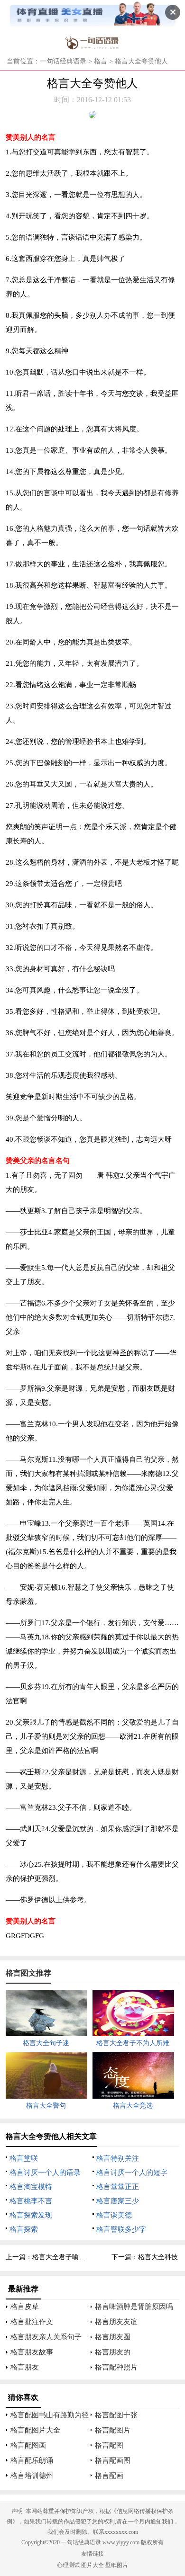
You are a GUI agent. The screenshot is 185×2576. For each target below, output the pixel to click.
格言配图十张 (116, 2415)
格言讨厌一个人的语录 (45, 2173)
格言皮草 (25, 2307)
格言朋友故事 (32, 2352)
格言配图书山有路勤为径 (50, 2415)
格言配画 (109, 2476)
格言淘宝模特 (31, 2187)
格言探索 (24, 2229)
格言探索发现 (31, 2215)
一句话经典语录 (63, 61)
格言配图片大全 (35, 2430)
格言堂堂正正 (118, 2187)
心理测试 (68, 2565)
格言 (101, 61)
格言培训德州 (32, 2476)
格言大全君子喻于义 (62, 2257)
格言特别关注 (118, 2158)
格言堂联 (24, 2158)
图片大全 (92, 2565)
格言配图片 (113, 2430)
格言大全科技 (158, 2257)
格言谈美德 (114, 2215)
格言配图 (109, 2445)
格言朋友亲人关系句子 (46, 2337)
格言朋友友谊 (116, 2322)
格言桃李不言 (31, 2201)
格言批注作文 (32, 2322)
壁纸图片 (117, 2565)
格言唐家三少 (118, 2201)
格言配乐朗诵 (32, 2460)
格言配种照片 (116, 2367)
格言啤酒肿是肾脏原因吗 (134, 2307)
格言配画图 (113, 2460)
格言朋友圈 (113, 2337)
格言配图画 (28, 2445)
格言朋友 (25, 2367)
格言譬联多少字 (121, 2229)
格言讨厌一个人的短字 (132, 2173)
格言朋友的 (113, 2352)
